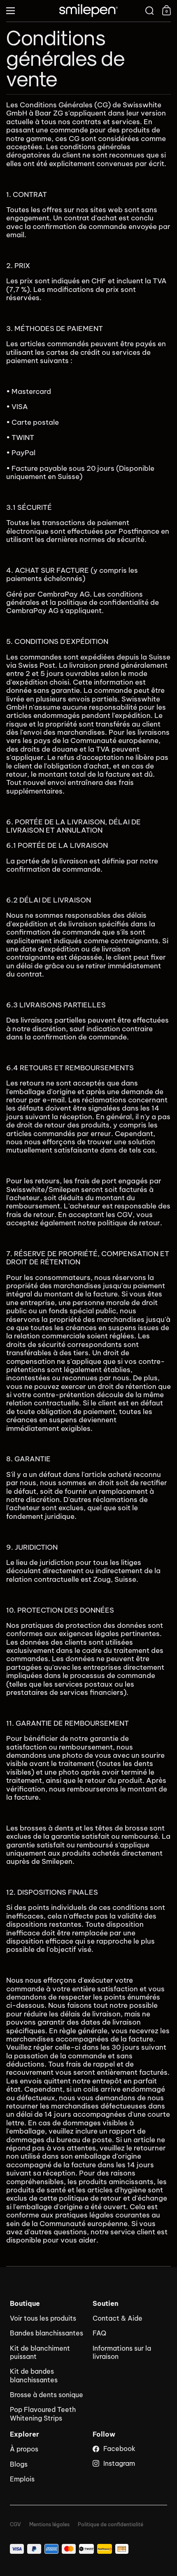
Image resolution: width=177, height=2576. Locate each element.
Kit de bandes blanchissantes (34, 2375)
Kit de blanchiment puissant (40, 2352)
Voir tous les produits (43, 2318)
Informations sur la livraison (122, 2352)
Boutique (25, 2304)
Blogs (19, 2464)
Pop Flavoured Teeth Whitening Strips (43, 2414)
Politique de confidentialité (111, 2525)
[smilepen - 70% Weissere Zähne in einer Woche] (88, 11)
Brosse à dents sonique (47, 2395)
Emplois (22, 2479)
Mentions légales (49, 2525)
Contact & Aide (118, 2318)
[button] (150, 11)
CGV (15, 2525)
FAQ (99, 2333)
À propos (24, 2449)
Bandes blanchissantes (47, 2333)
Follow (104, 2434)
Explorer (24, 2434)
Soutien (106, 2304)
